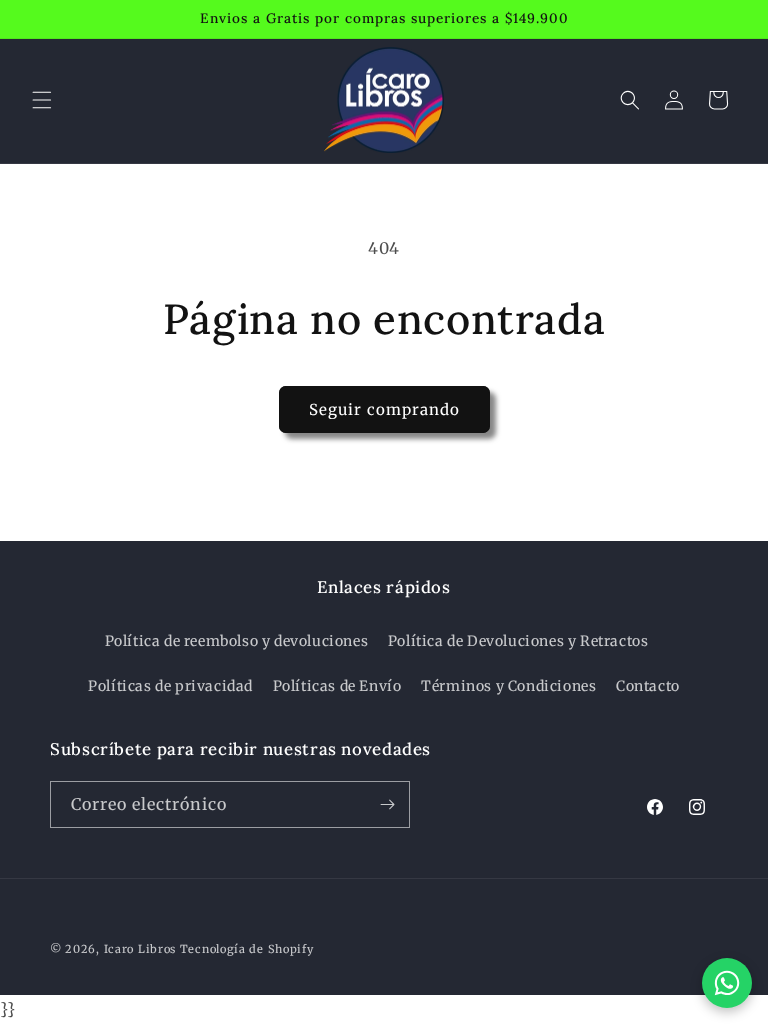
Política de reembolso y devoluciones (237, 641)
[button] (42, 100)
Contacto (648, 686)
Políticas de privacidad (170, 686)
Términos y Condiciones (508, 686)
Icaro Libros (140, 949)
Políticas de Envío (337, 686)
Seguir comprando (384, 409)
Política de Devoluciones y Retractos (518, 641)
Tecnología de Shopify (247, 949)
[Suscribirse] (387, 804)
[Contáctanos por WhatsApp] (727, 983)
